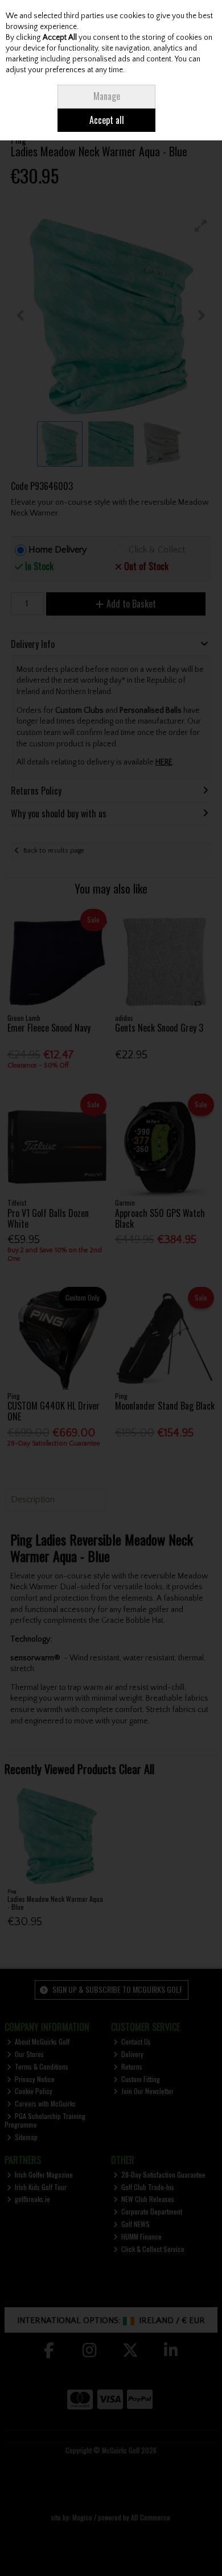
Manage (107, 96)
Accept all (107, 120)
